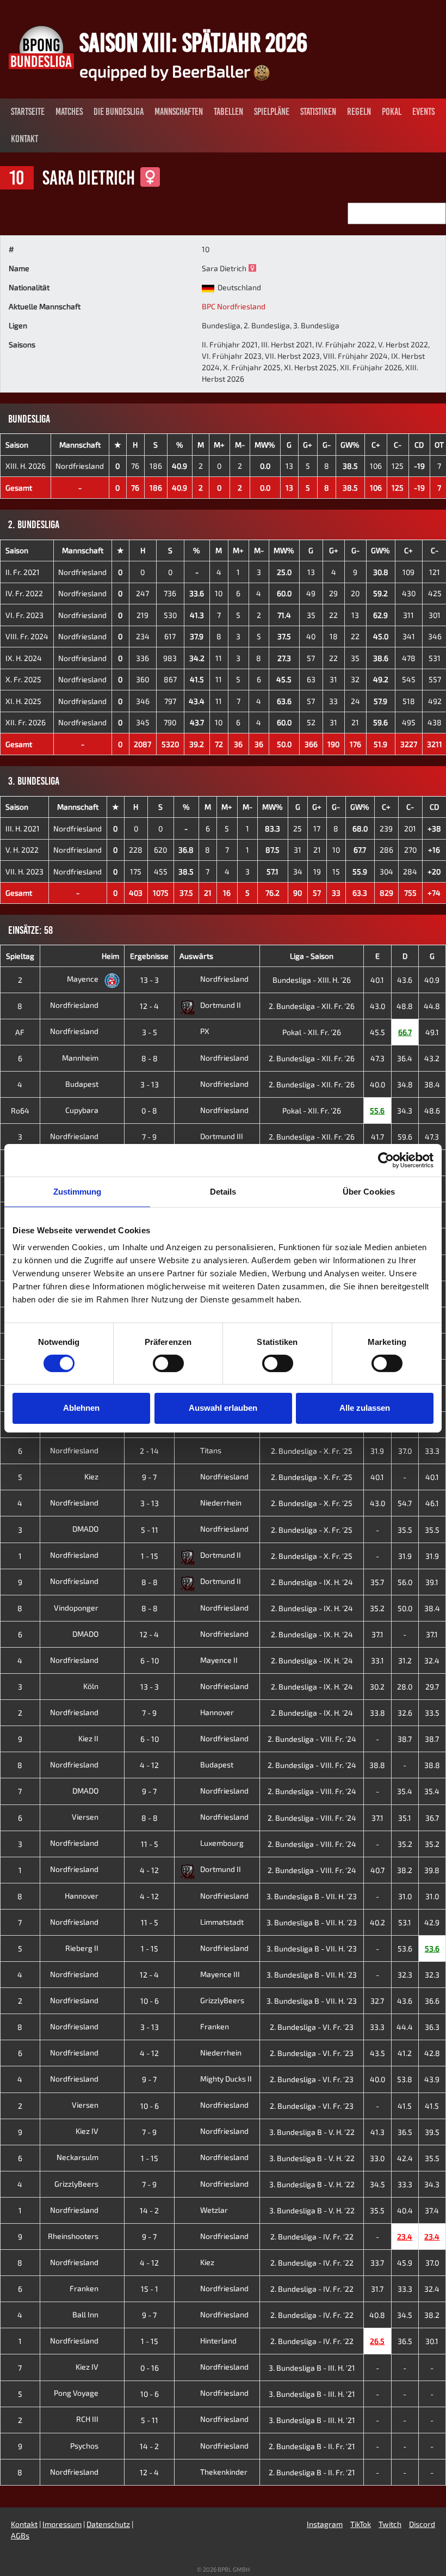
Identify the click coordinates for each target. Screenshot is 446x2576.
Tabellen (228, 112)
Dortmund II (221, 1005)
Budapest (83, 1084)
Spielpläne (272, 112)
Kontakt (24, 139)
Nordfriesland (80, 466)
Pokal (392, 112)
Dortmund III (222, 1136)
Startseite (28, 112)
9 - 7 (149, 1477)
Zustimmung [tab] (78, 1191)
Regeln (359, 112)
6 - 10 (150, 1660)
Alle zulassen (365, 1408)
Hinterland (218, 2341)
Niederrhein (221, 1503)
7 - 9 (149, 1137)
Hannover (217, 1712)
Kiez (92, 1476)
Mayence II (219, 1660)
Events (423, 112)
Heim (110, 956)
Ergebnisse (149, 956)
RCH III (88, 2419)
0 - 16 (150, 2368)
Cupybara (83, 1110)
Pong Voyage (77, 2393)
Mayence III (220, 1974)
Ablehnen (81, 1408)
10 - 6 (150, 2001)
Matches (69, 112)
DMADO (86, 1529)
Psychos (85, 2446)
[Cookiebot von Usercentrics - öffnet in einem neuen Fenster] (386, 1160)
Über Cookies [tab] (369, 1191)
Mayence (83, 979)
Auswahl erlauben (223, 1408)
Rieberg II (83, 1948)
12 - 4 (149, 1006)
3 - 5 (150, 1032)
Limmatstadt (222, 1922)
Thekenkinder (224, 2472)
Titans (211, 1450)
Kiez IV (88, 2131)
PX (205, 1031)
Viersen (86, 1817)
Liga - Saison (312, 956)
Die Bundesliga (119, 112)
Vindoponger (77, 1608)
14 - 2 (149, 2210)
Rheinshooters (74, 2236)
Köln (92, 1686)
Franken (215, 2026)
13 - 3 (150, 980)
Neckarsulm (78, 2157)
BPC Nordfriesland (234, 306)
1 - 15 (150, 1556)
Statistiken (318, 112)
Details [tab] (223, 1191)
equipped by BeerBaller (166, 71)
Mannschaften (179, 112)
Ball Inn (86, 2314)
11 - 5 (150, 1844)
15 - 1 (150, 2289)
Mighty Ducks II (226, 2079)
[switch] (168, 1363)
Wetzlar (214, 2210)
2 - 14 (149, 1451)
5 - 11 (150, 1530)
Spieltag (20, 956)
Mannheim (81, 1058)
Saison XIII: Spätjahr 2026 (193, 42)
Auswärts (196, 956)
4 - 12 (149, 1765)
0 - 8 (149, 1110)
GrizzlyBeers (222, 2000)
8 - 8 (150, 1058)
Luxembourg (222, 1843)
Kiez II (89, 1738)
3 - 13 (150, 1084)
